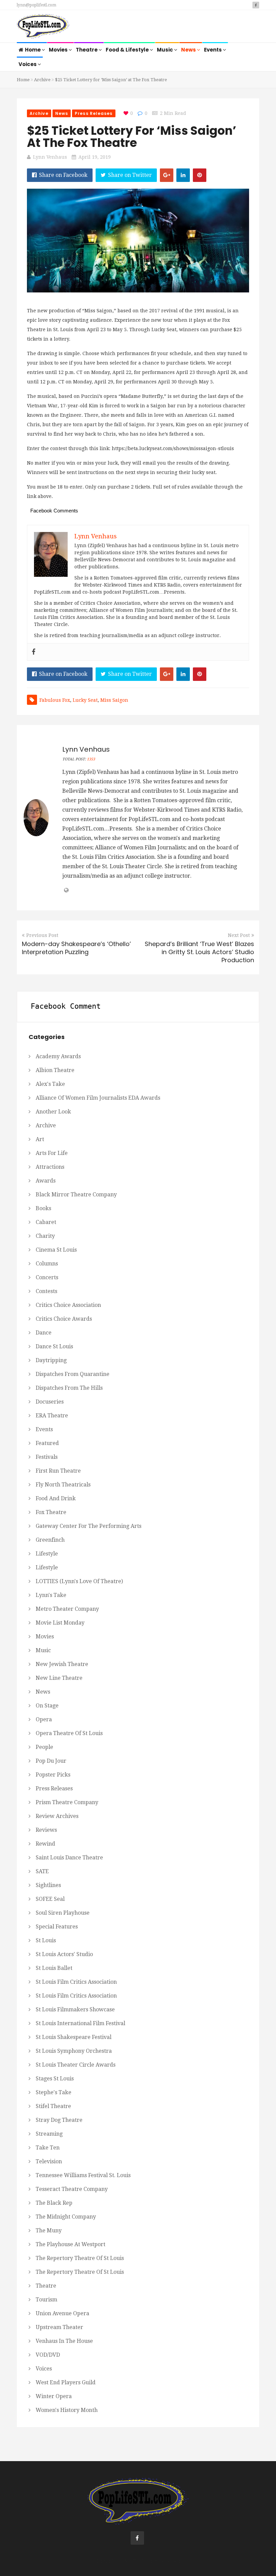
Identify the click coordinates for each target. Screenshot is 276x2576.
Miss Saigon (114, 700)
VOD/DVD (48, 2355)
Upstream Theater (59, 2327)
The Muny (49, 2231)
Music (165, 50)
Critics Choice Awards (64, 1319)
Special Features (57, 1927)
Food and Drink (56, 1498)
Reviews (46, 1830)
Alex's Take (50, 1084)
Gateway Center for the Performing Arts (89, 1526)
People (44, 1747)
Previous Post (42, 935)
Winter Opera (54, 2396)
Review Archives (57, 1816)
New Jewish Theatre (62, 1664)
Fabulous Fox (55, 700)
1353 (91, 759)
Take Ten (48, 2148)
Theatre (87, 50)
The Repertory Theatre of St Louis (80, 2258)
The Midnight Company (66, 2217)
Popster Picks (53, 1775)
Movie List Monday (60, 1623)
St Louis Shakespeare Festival (74, 2037)
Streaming (49, 2134)
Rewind (45, 1844)
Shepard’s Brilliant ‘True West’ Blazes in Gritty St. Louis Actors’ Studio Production (199, 952)
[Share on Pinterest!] (200, 175)
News (189, 50)
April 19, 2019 (95, 157)
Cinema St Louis (56, 1250)
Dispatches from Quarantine (73, 1374)
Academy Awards (58, 1056)
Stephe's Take (54, 2092)
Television (49, 2161)
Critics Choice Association (68, 1305)
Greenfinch (50, 1540)
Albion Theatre (55, 1070)
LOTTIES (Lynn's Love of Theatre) (79, 1581)
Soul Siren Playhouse (63, 1913)
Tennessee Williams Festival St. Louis (83, 2175)
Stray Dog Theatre (59, 2120)
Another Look (53, 1112)
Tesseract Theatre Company (72, 2189)
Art (40, 1139)
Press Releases (94, 113)
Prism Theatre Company (67, 1802)
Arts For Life (52, 1153)
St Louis (46, 1940)
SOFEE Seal (50, 1899)
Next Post (239, 935)
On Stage (47, 1706)
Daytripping (51, 1360)
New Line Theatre (59, 1678)
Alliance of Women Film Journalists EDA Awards (98, 1098)
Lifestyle (47, 1554)
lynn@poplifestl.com (37, 5)
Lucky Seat (85, 700)
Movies (59, 50)
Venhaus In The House (64, 2341)
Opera (44, 1719)
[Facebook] (34, 652)
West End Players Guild (66, 2382)
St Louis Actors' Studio (64, 1954)
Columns (47, 1264)
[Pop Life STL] (43, 27)
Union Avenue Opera (62, 2313)
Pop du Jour (51, 1761)
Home (33, 50)
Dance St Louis (54, 1346)
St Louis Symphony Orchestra (74, 2051)
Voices (28, 64)
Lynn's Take (51, 1595)
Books (43, 1208)
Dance (44, 1333)
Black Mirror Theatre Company (76, 1195)
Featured (47, 1443)
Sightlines (48, 1885)
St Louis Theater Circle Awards (76, 2065)
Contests (46, 1291)
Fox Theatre (51, 1512)
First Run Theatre (58, 1471)
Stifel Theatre (53, 2106)
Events (213, 50)
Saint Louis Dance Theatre (69, 1858)
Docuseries (50, 1402)
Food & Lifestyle (128, 50)
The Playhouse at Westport (71, 2244)
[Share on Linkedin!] (183, 175)
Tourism (46, 2300)
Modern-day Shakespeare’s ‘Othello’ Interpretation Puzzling (76, 948)
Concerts (47, 1277)
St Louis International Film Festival (80, 2023)
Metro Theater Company (67, 1609)
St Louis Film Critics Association (76, 1982)
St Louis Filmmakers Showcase (75, 2009)
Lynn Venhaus (50, 157)
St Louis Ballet (54, 1968)
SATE (42, 1871)
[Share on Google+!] (167, 175)
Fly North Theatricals (63, 1485)
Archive (42, 80)
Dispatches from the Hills (69, 1388)
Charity (45, 1236)
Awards (46, 1181)
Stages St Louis (55, 2079)
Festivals (47, 1457)
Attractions (50, 1167)
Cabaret (46, 1222)
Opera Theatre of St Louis (69, 1733)
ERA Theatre (52, 1416)
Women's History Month (67, 2410)
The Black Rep (54, 2203)
